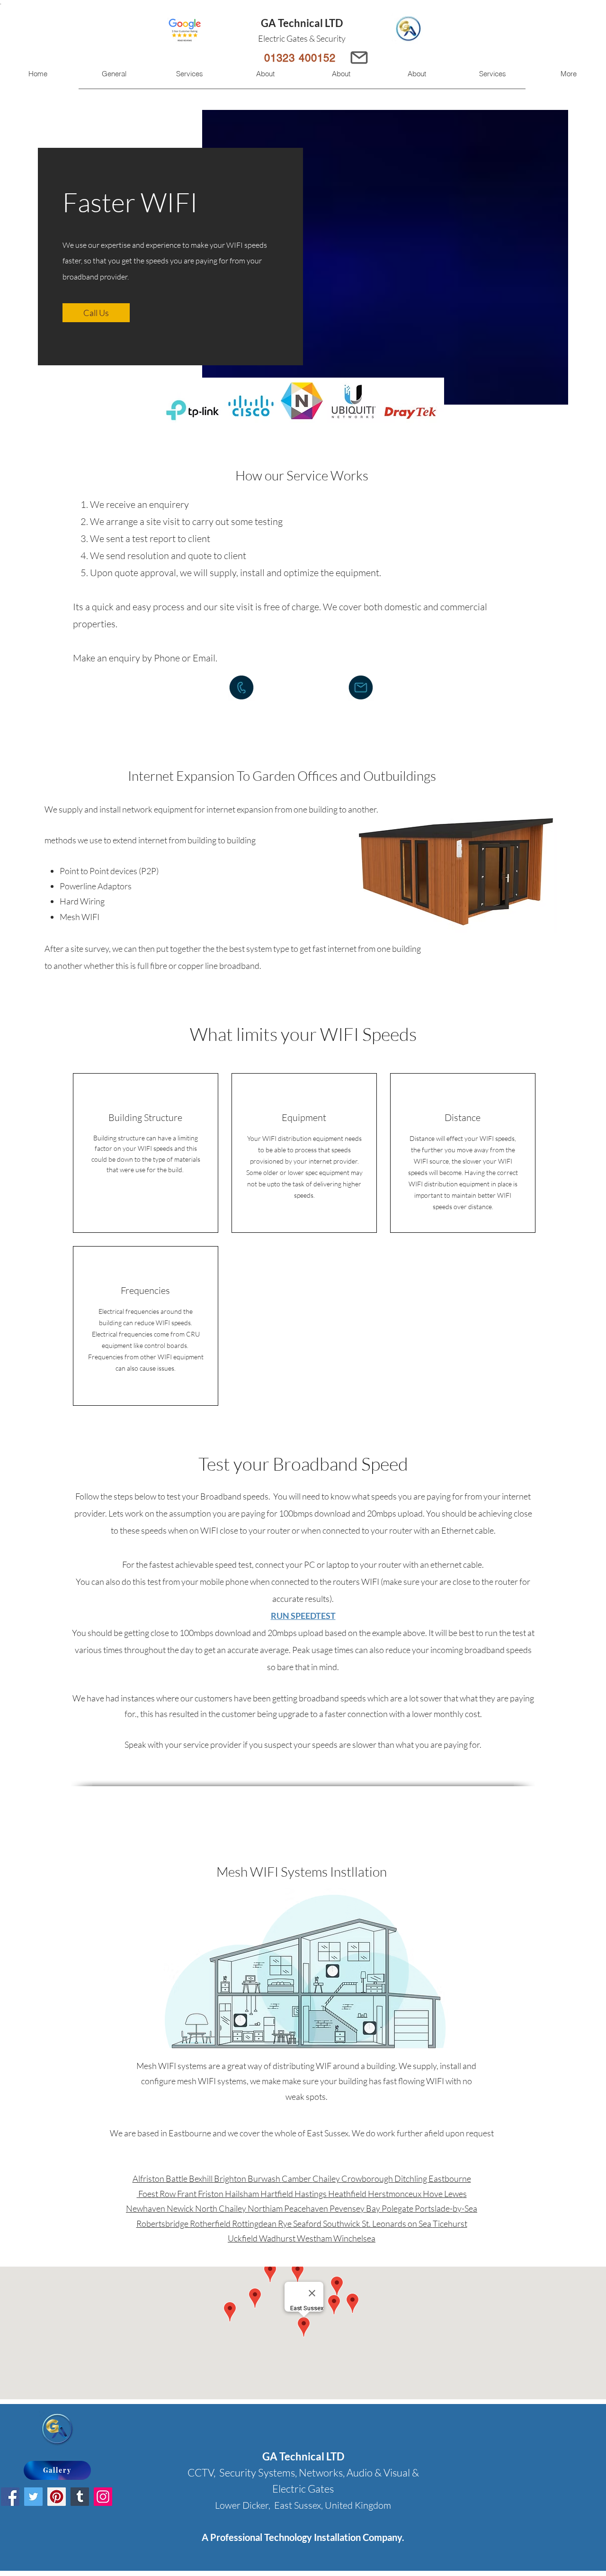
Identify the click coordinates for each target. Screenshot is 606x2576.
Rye (285, 2223)
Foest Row (158, 2194)
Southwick (342, 2223)
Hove (433, 2194)
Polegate (398, 2208)
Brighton (231, 2178)
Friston (211, 2194)
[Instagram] (103, 2497)
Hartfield (277, 2194)
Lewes (455, 2194)
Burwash (265, 2178)
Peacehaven (307, 2208)
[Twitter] (33, 2497)
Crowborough (368, 2178)
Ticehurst (450, 2223)
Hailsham (243, 2194)
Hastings (311, 2194)
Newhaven (146, 2208)
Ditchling (411, 2178)
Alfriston (149, 2178)
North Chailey (221, 2208)
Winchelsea (354, 2238)
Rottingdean (255, 2223)
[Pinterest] (57, 2497)
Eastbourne (450, 2178)
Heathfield (348, 2194)
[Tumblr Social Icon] (80, 2497)
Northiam (266, 2208)
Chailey (327, 2178)
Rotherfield (211, 2223)
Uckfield (243, 2238)
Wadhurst (278, 2238)
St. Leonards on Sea (397, 2223)
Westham (315, 2238)
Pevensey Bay (356, 2208)
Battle (177, 2178)
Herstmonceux (395, 2194)
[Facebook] (10, 2497)
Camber (297, 2178)
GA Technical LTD (302, 23)
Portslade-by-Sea (446, 2208)
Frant (187, 2194)
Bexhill (201, 2178)
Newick (181, 2208)
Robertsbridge (163, 2223)
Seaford (308, 2223)
